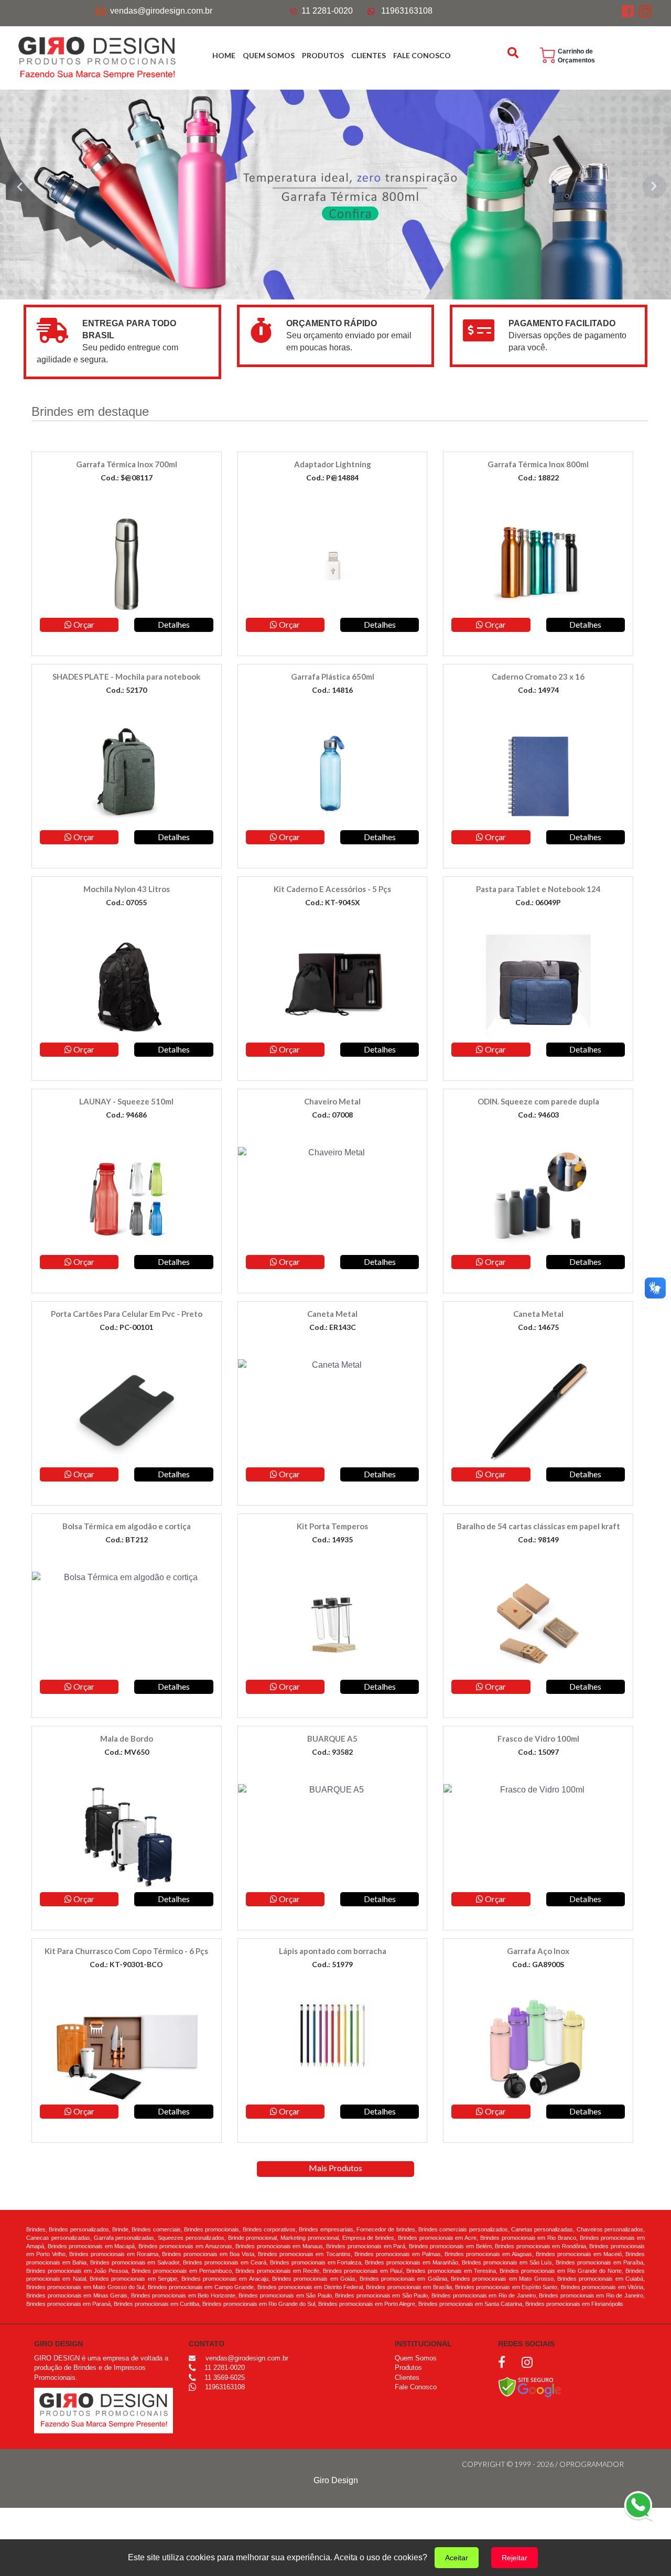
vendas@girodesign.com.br (161, 11)
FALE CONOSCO (422, 55)
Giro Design (336, 2480)
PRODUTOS (323, 55)
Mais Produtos (335, 2168)
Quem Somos (416, 2358)
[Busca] (514, 53)
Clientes (407, 2378)
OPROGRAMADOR (592, 2464)
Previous (16, 186)
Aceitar (457, 2558)
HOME (224, 55)
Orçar (83, 624)
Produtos (408, 2368)
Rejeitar (515, 2558)
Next (655, 186)
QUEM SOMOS (269, 55)
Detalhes (174, 624)
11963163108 (407, 11)
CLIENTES (369, 55)
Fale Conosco (416, 2387)
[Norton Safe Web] (530, 2386)
